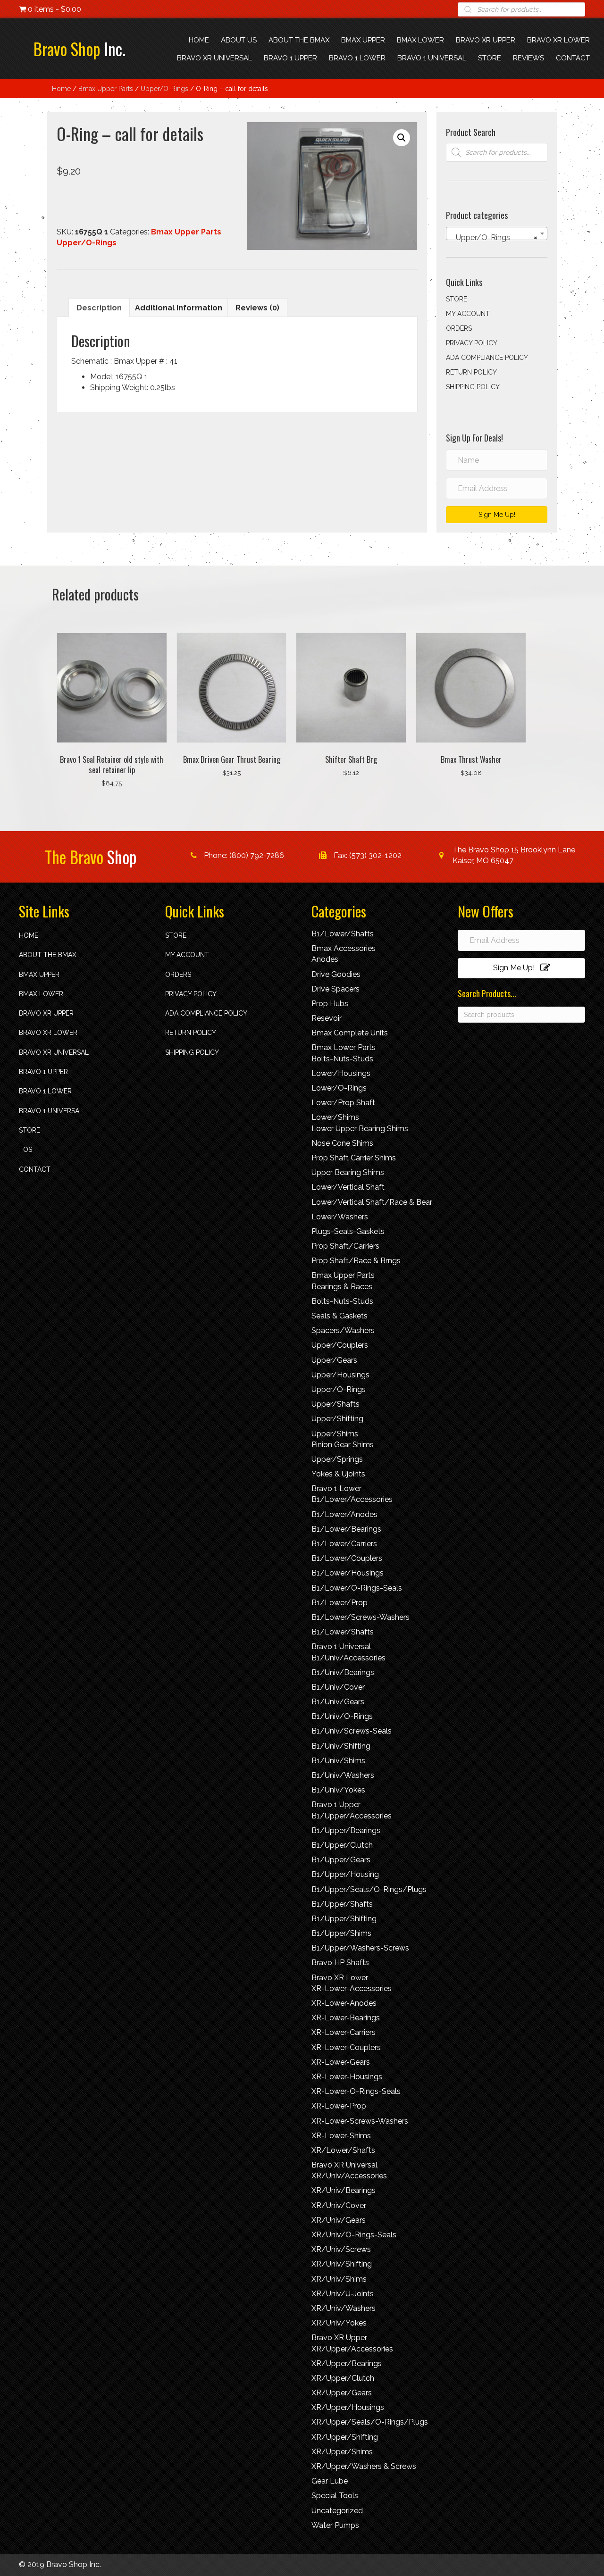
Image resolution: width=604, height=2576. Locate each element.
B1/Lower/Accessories (352, 1499)
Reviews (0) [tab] (257, 308)
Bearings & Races (342, 1287)
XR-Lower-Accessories (352, 1988)
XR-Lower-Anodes (344, 2003)
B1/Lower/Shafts (343, 934)
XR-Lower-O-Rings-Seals (356, 2091)
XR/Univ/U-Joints (343, 2294)
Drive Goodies (336, 974)
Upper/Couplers (340, 1345)
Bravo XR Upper (46, 1013)
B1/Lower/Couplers (347, 1558)
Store (457, 299)
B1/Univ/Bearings (343, 1672)
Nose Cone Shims (342, 1143)
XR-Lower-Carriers (344, 2032)
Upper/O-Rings (164, 89)
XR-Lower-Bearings (346, 2018)
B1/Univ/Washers (343, 1775)
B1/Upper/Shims (341, 1933)
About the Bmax (48, 955)
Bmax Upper (39, 975)
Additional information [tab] (179, 308)
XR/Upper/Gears (342, 2393)
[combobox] (497, 233)
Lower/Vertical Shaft (348, 1187)
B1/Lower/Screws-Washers (361, 1617)
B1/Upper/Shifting (344, 1919)
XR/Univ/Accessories (349, 2176)
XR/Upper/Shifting (345, 2437)
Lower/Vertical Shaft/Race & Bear (372, 1202)
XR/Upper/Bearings (347, 2363)
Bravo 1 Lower (45, 1091)
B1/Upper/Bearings (346, 1830)
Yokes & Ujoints (338, 1474)
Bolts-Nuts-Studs (342, 1059)
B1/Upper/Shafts (342, 1904)
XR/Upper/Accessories (352, 2349)
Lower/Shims (335, 1117)
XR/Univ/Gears (339, 2220)
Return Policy (471, 372)
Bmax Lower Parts (344, 1047)
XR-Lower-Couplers (346, 2047)
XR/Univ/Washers (344, 2308)
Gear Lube (330, 2481)
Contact (35, 1169)
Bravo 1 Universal (51, 1111)
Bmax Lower (41, 994)
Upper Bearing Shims (348, 1172)
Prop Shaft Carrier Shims (354, 1158)
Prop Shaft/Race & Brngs (356, 1261)
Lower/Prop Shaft (343, 1103)
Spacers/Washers (343, 1330)
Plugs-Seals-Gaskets (348, 1231)
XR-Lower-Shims (341, 2136)
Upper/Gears (334, 1360)
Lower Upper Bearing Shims (360, 1129)
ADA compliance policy (487, 358)
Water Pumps (335, 2525)
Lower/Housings (341, 1073)
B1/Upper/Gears (341, 1860)
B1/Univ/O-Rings (342, 1716)
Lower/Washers (340, 1217)
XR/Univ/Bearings (344, 2190)
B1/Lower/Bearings (346, 1529)
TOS (25, 1150)
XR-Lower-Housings (347, 2077)
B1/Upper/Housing (345, 1874)
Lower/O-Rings (339, 1088)
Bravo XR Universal (54, 1052)
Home (61, 89)
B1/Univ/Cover (338, 1687)
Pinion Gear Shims (343, 1445)
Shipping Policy (473, 387)
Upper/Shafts (336, 1404)
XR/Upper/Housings (348, 2407)
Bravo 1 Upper (43, 1072)
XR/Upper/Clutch (343, 2378)
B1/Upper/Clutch (342, 1845)
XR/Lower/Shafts (343, 2150)
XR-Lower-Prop (339, 2106)
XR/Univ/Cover (339, 2205)
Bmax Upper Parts (106, 89)
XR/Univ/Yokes (339, 2323)
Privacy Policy (472, 343)
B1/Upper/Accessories (352, 1816)
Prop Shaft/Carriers (345, 1246)
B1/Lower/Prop (340, 1603)
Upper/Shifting (337, 1419)
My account (468, 314)
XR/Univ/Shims (339, 2279)
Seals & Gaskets (340, 1316)
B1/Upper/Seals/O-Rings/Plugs (369, 1889)
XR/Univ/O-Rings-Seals (354, 2235)
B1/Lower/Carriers (344, 1544)
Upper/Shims (335, 1434)
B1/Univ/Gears (338, 1702)
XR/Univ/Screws (341, 2249)
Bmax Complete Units (350, 1033)
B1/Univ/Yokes (338, 1790)
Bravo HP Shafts (340, 1963)
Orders (459, 328)
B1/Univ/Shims (338, 1761)
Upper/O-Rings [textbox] (494, 238)
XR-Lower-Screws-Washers (360, 2121)
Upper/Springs (337, 1459)
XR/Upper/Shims (342, 2452)
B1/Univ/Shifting (341, 1746)
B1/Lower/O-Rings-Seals (357, 1588)
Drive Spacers (336, 989)
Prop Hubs (330, 1004)
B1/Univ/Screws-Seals (352, 1731)
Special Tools (335, 2496)
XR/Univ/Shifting (342, 2264)
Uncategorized (337, 2511)
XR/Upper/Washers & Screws (364, 2466)
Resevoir (327, 1018)
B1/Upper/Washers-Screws (360, 1948)
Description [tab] (99, 308)
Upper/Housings (340, 1375)
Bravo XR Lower (48, 1033)
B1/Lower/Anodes (344, 1514)
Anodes (325, 959)
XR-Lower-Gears (341, 2062)
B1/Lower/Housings (348, 1573)
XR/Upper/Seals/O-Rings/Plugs (370, 2422)
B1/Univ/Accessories (348, 1658)
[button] (402, 138)
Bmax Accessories (344, 948)
